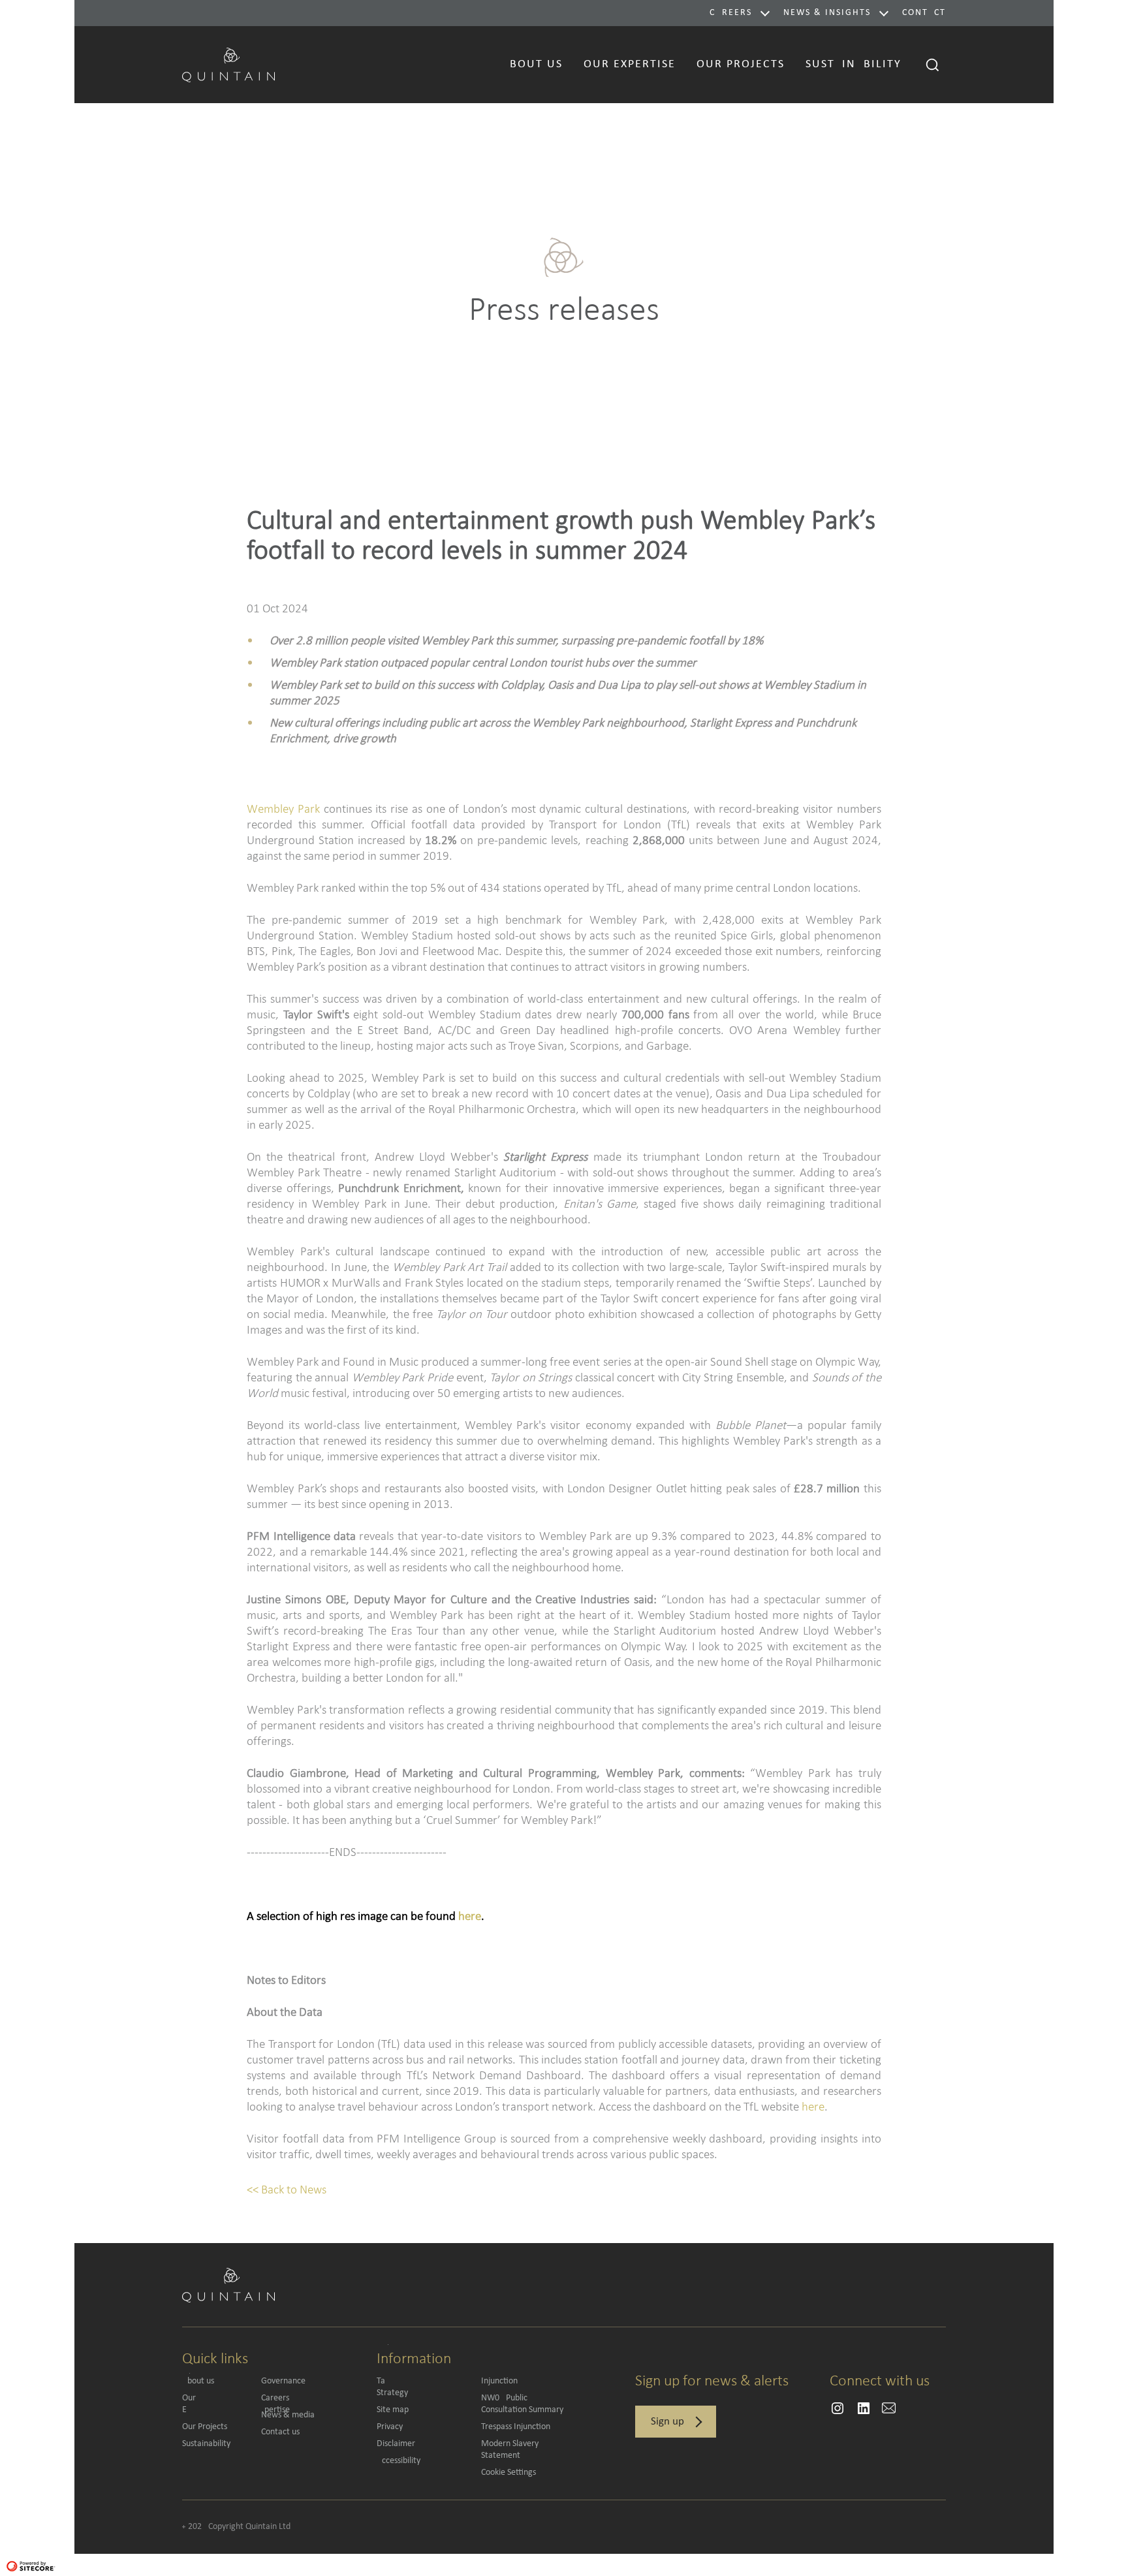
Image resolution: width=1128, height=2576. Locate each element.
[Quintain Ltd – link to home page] (228, 63)
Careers (731, 13)
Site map (393, 2410)
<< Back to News (287, 2189)
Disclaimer (396, 2444)
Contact (924, 13)
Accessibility (399, 2461)
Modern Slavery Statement (510, 2450)
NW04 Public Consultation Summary (522, 2404)
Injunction (499, 2381)
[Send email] (838, 2408)
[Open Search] (933, 65)
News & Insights (827, 13)
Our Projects (205, 2427)
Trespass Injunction (516, 2427)
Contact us (280, 2432)
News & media (288, 2415)
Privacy (390, 2427)
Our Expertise (215, 2404)
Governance (283, 2381)
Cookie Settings (509, 2473)
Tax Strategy (420, 2387)
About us (198, 2381)
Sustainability (206, 2444)
